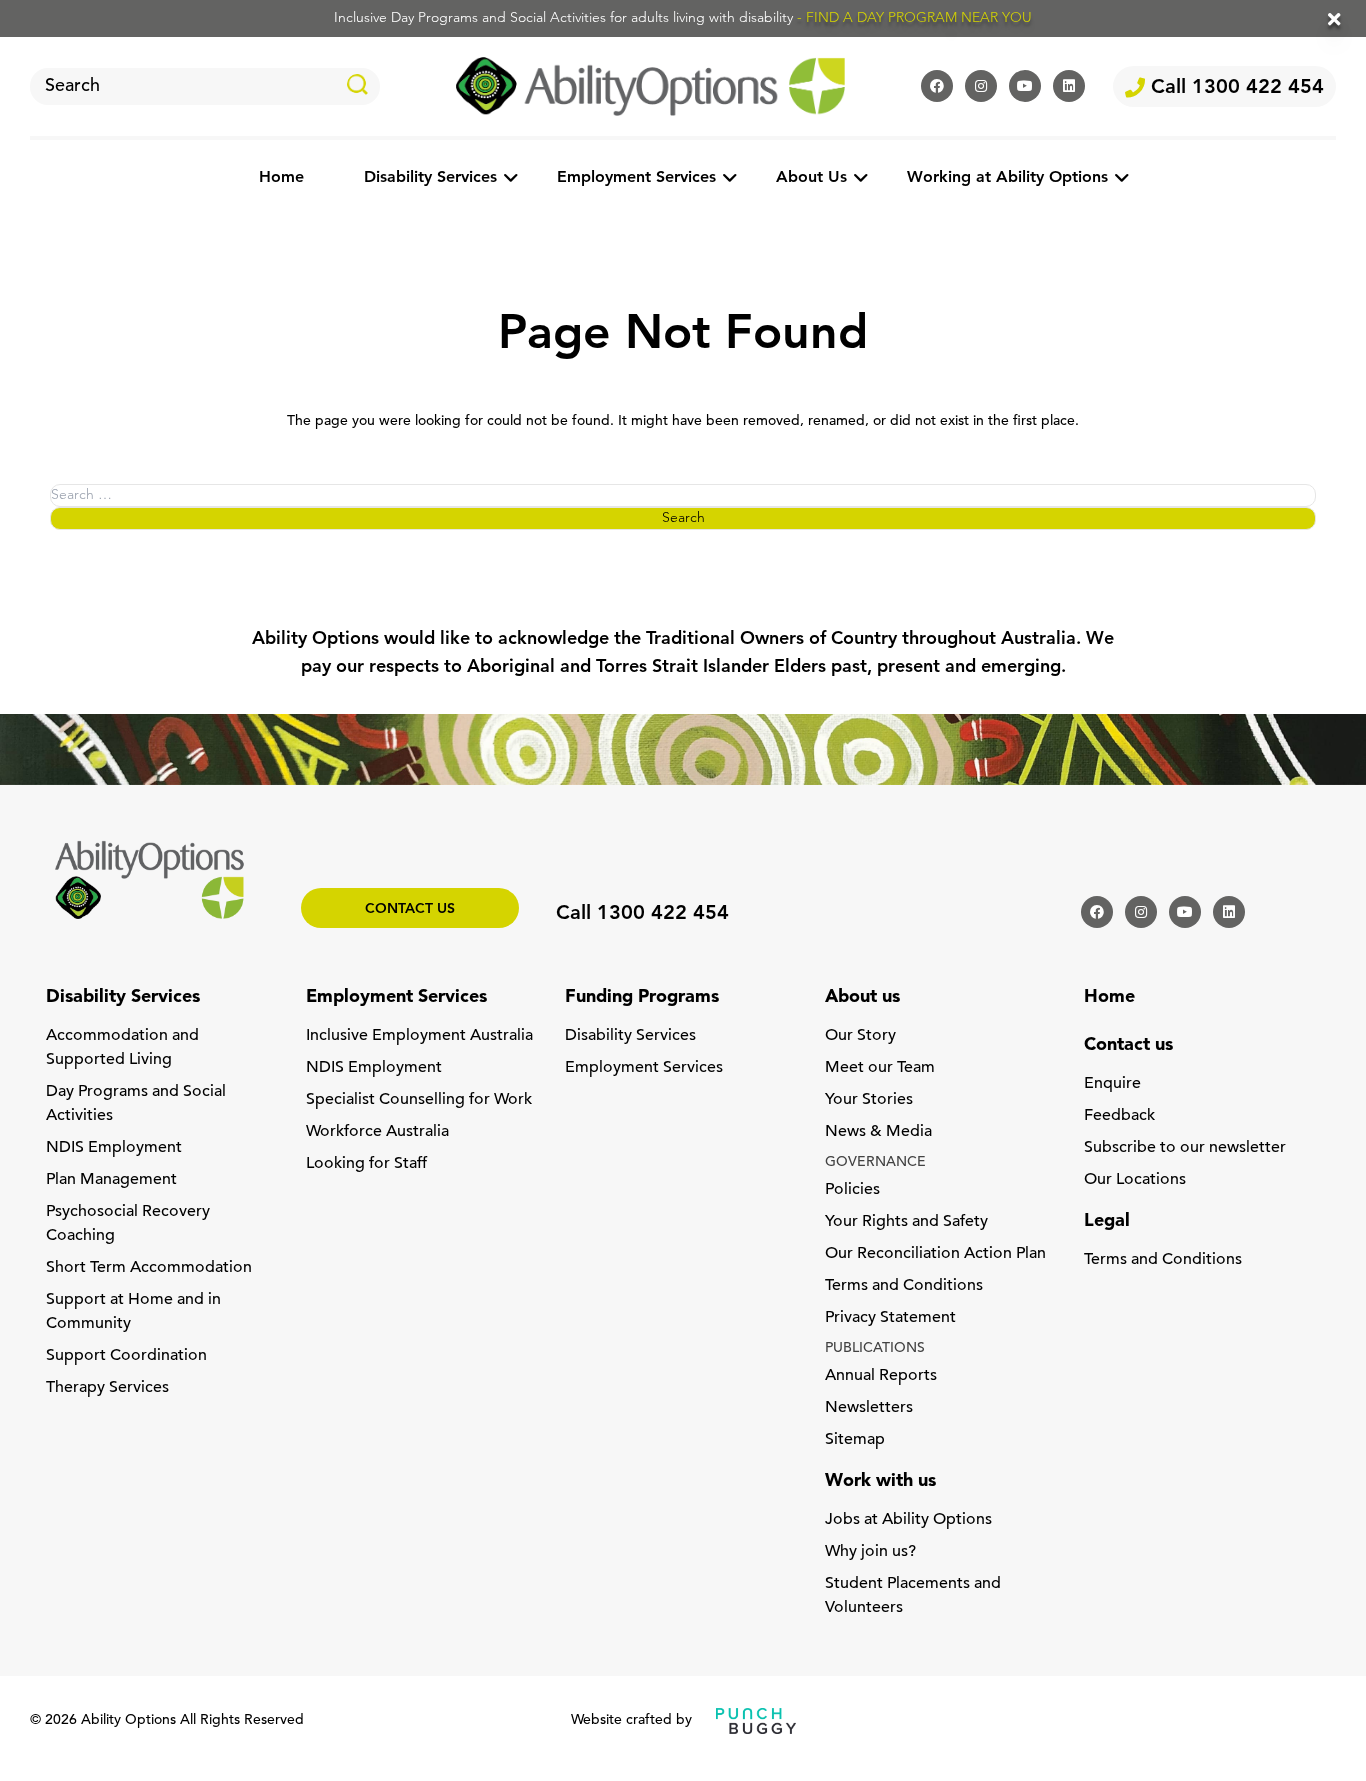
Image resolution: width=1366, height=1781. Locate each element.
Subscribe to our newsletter (1185, 1148)
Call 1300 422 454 (1234, 88)
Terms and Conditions (904, 1286)
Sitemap (855, 1440)
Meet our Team (880, 1068)
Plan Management (111, 1180)
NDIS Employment (114, 1148)
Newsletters (869, 1408)
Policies (852, 1190)
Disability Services (430, 178)
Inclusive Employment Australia (419, 1036)
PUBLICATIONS (875, 1348)
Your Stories (869, 1100)
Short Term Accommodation (149, 1268)
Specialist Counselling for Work (419, 1100)
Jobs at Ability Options (908, 1520)
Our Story (860, 1036)
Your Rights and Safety (906, 1222)
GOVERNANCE (875, 1162)
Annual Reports (881, 1376)
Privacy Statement (890, 1318)
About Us (811, 178)
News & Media (878, 1132)
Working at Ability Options (1007, 178)
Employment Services (636, 178)
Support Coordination (126, 1356)
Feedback (1119, 1116)
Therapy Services (107, 1388)
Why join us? (870, 1552)
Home (281, 178)
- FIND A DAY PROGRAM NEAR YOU (914, 18)
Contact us (410, 909)
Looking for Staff (366, 1164)
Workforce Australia (377, 1132)
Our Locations (1135, 1180)
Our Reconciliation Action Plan (935, 1254)
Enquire (1112, 1084)
